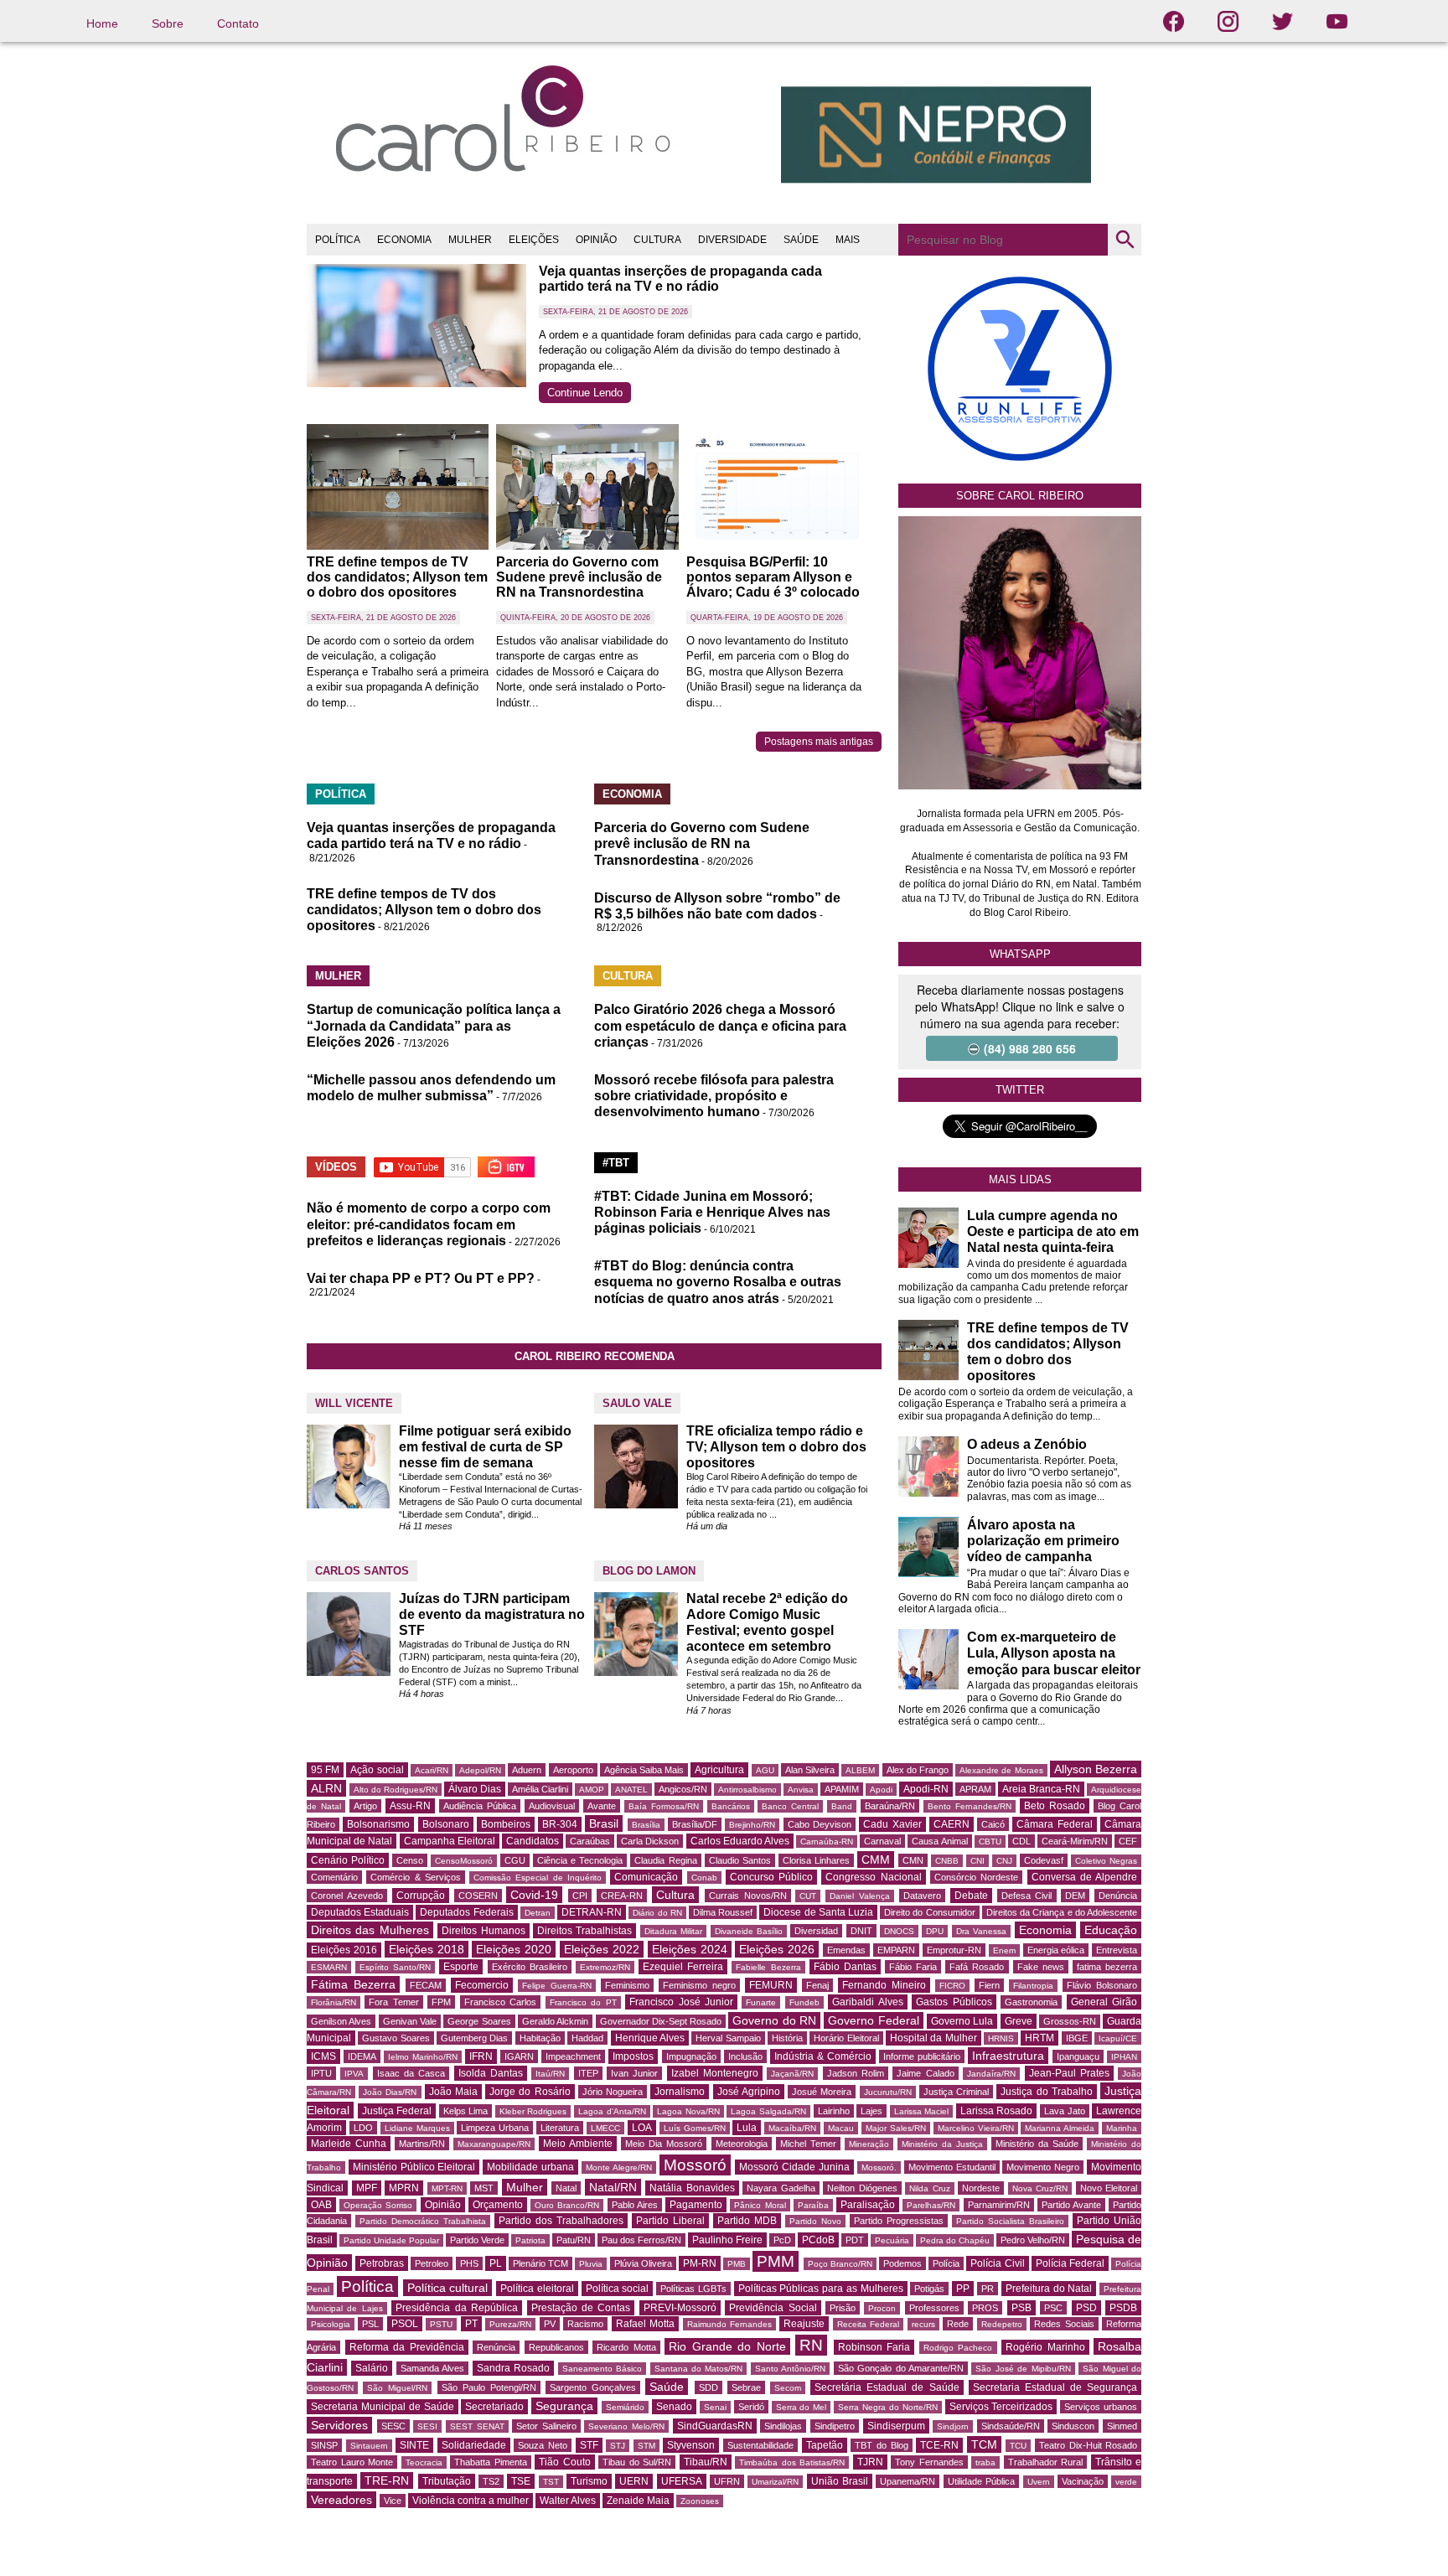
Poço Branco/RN (840, 2264)
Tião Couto (565, 2462)
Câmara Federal (1054, 1824)
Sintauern (369, 2446)
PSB (1021, 2308)
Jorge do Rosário (530, 2092)
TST (551, 2482)
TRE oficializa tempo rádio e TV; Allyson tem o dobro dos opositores (776, 1447)
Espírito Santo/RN (395, 1967)
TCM (984, 2444)
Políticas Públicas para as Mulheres (821, 2289)
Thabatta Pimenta (491, 2462)
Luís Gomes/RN (695, 2128)
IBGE (1077, 2038)
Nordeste (981, 2188)
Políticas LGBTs (693, 2289)
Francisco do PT (583, 2002)
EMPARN (896, 1950)
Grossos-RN (1070, 2021)
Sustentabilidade (760, 2445)
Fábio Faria (913, 1967)
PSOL (405, 2324)
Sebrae (746, 2387)
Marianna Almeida (1060, 2128)
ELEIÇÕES (534, 240)
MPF (367, 2188)
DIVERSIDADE (732, 240)
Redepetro (1002, 2324)
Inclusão (745, 2056)
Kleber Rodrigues (533, 2111)
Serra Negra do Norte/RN (888, 2407)
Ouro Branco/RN (567, 2205)
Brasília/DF (695, 1824)
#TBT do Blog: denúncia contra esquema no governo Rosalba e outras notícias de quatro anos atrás (718, 1282)
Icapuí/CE (1118, 2038)
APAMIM (842, 1789)
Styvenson (691, 2445)
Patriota (530, 2240)
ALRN (326, 1788)
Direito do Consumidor (929, 1912)
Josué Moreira (822, 2092)
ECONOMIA (404, 240)
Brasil (604, 1823)
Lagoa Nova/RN (688, 2111)
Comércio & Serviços (416, 1877)
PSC (1053, 2308)
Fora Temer (393, 2002)
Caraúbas (590, 1841)
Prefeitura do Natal (1049, 2289)
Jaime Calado (925, 2073)
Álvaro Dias (475, 1789)
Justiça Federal (397, 2111)
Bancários (731, 1806)
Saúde (667, 2387)
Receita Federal (868, 2324)
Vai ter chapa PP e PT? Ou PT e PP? (421, 1278)
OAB (321, 2205)
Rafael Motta (645, 2324)
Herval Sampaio (728, 2038)
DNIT (861, 1931)
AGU (765, 1770)
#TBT (616, 1163)
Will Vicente (354, 1403)
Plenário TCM (540, 2263)
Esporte (461, 1967)
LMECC (605, 2128)
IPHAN (1124, 2057)
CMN (913, 1860)
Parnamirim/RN (999, 2205)
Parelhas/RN (931, 2205)
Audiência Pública (480, 1806)
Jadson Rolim (856, 2073)
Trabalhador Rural (1046, 2462)
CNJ (1004, 1861)
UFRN (727, 2481)
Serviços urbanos (1101, 2407)
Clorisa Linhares (816, 1860)
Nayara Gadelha (781, 2188)
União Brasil (840, 2481)
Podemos (902, 2263)
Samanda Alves (432, 2368)
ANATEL (631, 1790)
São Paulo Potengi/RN (489, 2387)
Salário (372, 2368)
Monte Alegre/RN (619, 2167)
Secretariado (494, 2407)
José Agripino (749, 2092)
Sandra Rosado (513, 2368)
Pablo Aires (635, 2205)
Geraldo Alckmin (555, 2021)
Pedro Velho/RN (1033, 2240)
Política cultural (448, 2288)
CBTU (990, 1841)
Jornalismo (680, 2092)
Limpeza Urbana (495, 2128)
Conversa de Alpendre (1085, 1877)
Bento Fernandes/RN (970, 1806)
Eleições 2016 (344, 1950)
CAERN (952, 1824)
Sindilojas (783, 2426)
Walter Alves (568, 2501)
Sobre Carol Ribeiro (1020, 496)
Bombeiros (506, 1824)
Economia (1045, 1930)
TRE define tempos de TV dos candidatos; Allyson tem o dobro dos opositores (397, 577)
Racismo (585, 2324)
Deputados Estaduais (360, 1912)
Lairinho (834, 2111)
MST (484, 2188)
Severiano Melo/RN (626, 2426)
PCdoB (818, 2240)
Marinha (1122, 2128)
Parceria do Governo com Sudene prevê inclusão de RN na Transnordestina (579, 577)
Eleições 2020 (514, 1949)
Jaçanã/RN (792, 2074)
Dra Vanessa (981, 1931)
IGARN (519, 2056)
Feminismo (627, 1985)
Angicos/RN (683, 1789)
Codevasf (1044, 1860)
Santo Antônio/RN (790, 2369)
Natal (566, 2188)
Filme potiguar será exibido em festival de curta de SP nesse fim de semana (485, 1447)
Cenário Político (348, 1860)
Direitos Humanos (483, 1931)
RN (811, 2345)
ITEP (588, 2073)
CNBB (947, 1861)
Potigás (929, 2289)
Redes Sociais (1064, 2324)
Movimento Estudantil (952, 2167)
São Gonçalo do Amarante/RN (901, 2368)
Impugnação (691, 2056)
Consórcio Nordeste (976, 1877)
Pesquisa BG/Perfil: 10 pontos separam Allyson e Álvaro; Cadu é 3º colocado (773, 577)
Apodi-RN (926, 1789)
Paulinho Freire (727, 2240)
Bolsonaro (446, 1824)
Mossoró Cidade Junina (794, 2167)
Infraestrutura (1008, 2056)
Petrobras (382, 2263)
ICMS (323, 2056)
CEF (1128, 1841)
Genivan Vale (410, 2021)
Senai (715, 2407)
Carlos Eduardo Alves (740, 1841)
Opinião (443, 2205)
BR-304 (560, 1824)
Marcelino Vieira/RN (976, 2128)
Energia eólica (1056, 1950)
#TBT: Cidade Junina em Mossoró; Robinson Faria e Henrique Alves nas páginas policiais (712, 1212)
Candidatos (533, 1841)
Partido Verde (477, 2240)
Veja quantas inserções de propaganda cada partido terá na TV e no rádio (680, 279)
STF (589, 2445)
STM (646, 2446)
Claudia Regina (665, 1860)
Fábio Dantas (845, 1967)
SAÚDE (801, 240)
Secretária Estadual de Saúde (887, 2387)
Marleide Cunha (349, 2144)
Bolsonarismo (378, 1824)
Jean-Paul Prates (1069, 2073)
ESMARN (329, 1967)
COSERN (478, 1896)
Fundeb (804, 2002)
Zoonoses (700, 2501)
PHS (469, 2263)
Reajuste (804, 2324)
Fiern (989, 1985)
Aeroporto (573, 1770)
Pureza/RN (510, 2324)
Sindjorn (953, 2426)
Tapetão (825, 2445)
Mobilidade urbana (530, 2167)
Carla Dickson (650, 1841)
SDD (708, 2387)
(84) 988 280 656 (1030, 1048)
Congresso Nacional (873, 1877)
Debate (971, 1896)
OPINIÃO (596, 240)
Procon (882, 2308)
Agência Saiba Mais (644, 1770)
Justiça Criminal (956, 2092)
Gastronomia (1031, 2002)
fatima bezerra (1107, 1967)
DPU (935, 1931)
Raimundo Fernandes (729, 2324)
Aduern (527, 1770)
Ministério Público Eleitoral (414, 2167)
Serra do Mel (802, 2407)
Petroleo (432, 2263)
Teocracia (424, 2462)
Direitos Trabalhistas (584, 1931)
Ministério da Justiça (942, 2144)
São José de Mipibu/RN (1023, 2369)
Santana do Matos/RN (699, 2369)
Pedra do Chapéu (955, 2240)
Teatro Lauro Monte (352, 2462)
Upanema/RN (908, 2481)
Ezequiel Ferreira (683, 1967)
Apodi (881, 1790)
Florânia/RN (334, 2002)
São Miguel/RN (397, 2388)
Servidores (339, 2425)
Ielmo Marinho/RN (423, 2057)
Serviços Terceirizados (1001, 2407)
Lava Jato (1065, 2111)
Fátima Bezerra (353, 1984)
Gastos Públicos (954, 2002)
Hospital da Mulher (933, 2038)
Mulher (525, 2187)
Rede (958, 2324)
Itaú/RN (550, 2074)
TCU (1018, 2446)
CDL (1021, 1841)
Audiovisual (552, 1806)
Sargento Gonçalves (593, 2387)
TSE (521, 2481)
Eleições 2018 (427, 1949)
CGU (515, 1860)
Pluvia (591, 2264)
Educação (1111, 1930)
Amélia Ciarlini (540, 1789)
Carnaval (882, 1841)
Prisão (843, 2308)
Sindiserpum (896, 2426)
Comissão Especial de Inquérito (538, 1878)
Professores (934, 2308)
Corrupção (421, 1896)
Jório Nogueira (613, 2092)
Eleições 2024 (690, 1949)
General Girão (1104, 2002)
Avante (602, 1806)
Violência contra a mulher (471, 2501)
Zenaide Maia (638, 2501)
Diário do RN (657, 1913)
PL (496, 2263)
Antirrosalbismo (747, 1790)
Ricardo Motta (626, 2347)
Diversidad (816, 1931)
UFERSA (682, 2481)
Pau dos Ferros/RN (641, 2240)
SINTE (414, 2445)
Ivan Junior (634, 2073)
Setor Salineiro (546, 2426)
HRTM (1039, 2038)
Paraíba (813, 2205)
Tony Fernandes (929, 2462)
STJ (618, 2446)
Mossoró (695, 2165)
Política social (618, 2289)
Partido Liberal (670, 2221)
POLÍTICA (338, 240)
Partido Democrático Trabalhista (423, 2221)
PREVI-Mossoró (680, 2308)
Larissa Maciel (922, 2111)
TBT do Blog (881, 2445)
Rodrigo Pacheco (958, 2348)
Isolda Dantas (491, 2073)
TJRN (870, 2462)
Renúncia (496, 2347)
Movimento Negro (1043, 2167)
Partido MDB (747, 2221)
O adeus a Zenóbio (1027, 1444)
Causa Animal (939, 1841)
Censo (410, 1860)
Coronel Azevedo (347, 1896)
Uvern (1039, 2482)
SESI (427, 2426)
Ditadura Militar (673, 1931)
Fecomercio (482, 1985)
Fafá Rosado (977, 1967)
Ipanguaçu (1078, 2056)
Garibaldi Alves (867, 2002)
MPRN (404, 2188)
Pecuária (892, 2240)
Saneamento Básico (602, 2369)
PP (963, 2289)
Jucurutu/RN (888, 2092)
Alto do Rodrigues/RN (396, 1790)
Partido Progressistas (899, 2221)
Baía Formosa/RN (664, 1806)
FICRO (952, 1986)
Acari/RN (432, 1770)
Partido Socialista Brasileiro (1010, 2221)
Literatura (560, 2128)
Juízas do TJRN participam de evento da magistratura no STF (492, 1614)
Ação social (377, 1770)
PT (471, 2324)
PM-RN (700, 2263)
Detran (538, 1913)
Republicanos (556, 2347)
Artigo (365, 1806)
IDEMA (362, 2056)
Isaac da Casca (411, 2073)
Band (842, 1806)
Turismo (589, 2481)
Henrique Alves (650, 2038)
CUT (808, 1896)
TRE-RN (387, 2480)
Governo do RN (774, 2020)
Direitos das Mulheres (370, 1930)
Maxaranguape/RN (494, 2144)
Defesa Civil (1027, 1896)
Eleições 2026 (777, 1949)
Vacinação (1083, 2481)
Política (367, 2286)
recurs (923, 2324)
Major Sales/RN (896, 2128)
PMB (737, 2264)
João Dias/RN (390, 2092)
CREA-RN (622, 1896)
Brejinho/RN (752, 1825)
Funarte (761, 2002)
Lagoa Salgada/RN (768, 2111)
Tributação (447, 2481)
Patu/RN (574, 2240)
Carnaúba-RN (827, 1841)
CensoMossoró (464, 1861)
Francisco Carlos (500, 2002)
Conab (704, 1878)
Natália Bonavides (692, 2188)
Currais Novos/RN (748, 1896)
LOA (642, 2128)
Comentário (334, 1877)
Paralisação (868, 2205)
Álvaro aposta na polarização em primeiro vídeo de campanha (1043, 1541)
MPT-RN (447, 2188)
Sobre (168, 23)
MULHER (470, 240)
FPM (441, 2002)
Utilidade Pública (981, 2481)
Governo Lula (962, 2021)
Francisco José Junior (681, 2002)
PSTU (441, 2324)
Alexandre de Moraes (1001, 1770)
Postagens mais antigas (819, 742)
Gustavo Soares (396, 2038)
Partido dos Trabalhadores (561, 2221)
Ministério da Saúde (1037, 2144)
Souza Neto (543, 2445)
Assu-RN (410, 1806)
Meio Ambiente (578, 2144)
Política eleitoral (537, 2289)
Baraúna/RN (890, 1806)
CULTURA (657, 240)
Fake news (1041, 1967)
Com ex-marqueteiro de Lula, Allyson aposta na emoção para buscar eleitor (1054, 1653)
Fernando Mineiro (884, 1985)
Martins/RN (422, 2144)
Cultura (675, 1895)
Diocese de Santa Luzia (818, 1912)
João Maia (453, 2092)
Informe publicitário (922, 2056)
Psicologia (331, 2324)
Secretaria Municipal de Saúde (383, 2407)
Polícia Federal (1070, 2263)
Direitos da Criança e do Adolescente (1062, 1912)
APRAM (975, 1789)
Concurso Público (771, 1877)
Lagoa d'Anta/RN (612, 2111)
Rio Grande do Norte (727, 2346)
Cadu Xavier (892, 1824)
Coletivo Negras (1106, 1861)
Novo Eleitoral (1109, 2188)
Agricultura (719, 1770)
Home (102, 23)
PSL (370, 2324)
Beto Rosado (1055, 1806)
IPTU (321, 2073)
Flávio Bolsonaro (1102, 1985)
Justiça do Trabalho (1046, 2092)
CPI (580, 1896)
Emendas (846, 1950)
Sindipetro (835, 2426)
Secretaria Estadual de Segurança (1055, 2387)
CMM (876, 1860)
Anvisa (801, 1790)
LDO (363, 2128)
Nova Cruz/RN (1040, 2188)
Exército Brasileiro (530, 1967)
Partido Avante (1071, 2205)
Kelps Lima (466, 2111)
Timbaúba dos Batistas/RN (792, 2462)
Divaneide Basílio (749, 1931)
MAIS (848, 240)
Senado (674, 2407)
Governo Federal (873, 2020)
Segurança (564, 2406)
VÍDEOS (336, 1167)
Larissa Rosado (997, 2111)
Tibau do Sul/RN (637, 2462)
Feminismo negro (699, 1985)
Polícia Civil (997, 2263)
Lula (747, 2128)
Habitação (540, 2038)
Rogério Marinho (1045, 2347)
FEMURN (771, 1985)
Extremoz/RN (605, 1967)
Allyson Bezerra (1096, 1769)
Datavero (922, 1896)
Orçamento (498, 2205)
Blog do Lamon (649, 1571)
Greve (1019, 2021)
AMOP (592, 1790)
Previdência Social (773, 2308)
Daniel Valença (860, 1896)
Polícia (946, 2263)
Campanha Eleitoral (450, 1841)
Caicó (993, 1824)
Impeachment (573, 2056)
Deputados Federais (466, 1912)
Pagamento (696, 2205)
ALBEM (860, 1770)
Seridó (751, 2407)
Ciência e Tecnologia (580, 1860)
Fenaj (817, 1985)
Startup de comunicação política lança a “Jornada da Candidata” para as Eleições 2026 (434, 1025)
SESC (393, 2426)
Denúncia (1118, 1896)
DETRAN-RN (592, 1912)
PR (988, 2289)
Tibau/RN (706, 2462)
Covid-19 (534, 1895)
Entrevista (1117, 1950)
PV (550, 2324)
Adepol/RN (480, 1770)
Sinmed (1122, 2426)
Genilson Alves (341, 2021)
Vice (393, 2501)
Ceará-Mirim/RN (1075, 1841)
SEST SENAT (477, 2426)
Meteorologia (742, 2144)
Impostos (633, 2056)
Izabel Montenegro (715, 2073)
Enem (1004, 1950)
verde (1126, 2482)
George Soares (479, 2021)
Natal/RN (613, 2187)
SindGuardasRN (715, 2426)
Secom (788, 2388)
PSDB (1123, 2308)
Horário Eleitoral (846, 2038)
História (787, 2038)
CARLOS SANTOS (362, 1571)
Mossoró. (879, 2167)
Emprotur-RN (954, 1950)
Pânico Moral (760, 2205)
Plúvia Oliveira (643, 2263)
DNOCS (899, 1931)
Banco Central (790, 1806)
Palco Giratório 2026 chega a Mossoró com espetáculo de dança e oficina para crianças (720, 1025)
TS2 (491, 2481)
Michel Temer (808, 2144)
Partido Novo (815, 2221)
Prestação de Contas (581, 2308)
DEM (1075, 1896)
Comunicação (646, 1877)
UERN (634, 2481)
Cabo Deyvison (820, 1824)
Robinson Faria (874, 2347)
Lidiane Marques (417, 2128)
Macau (841, 2128)
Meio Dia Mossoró (664, 2144)
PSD (1086, 2308)
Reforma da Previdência (407, 2347)
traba (985, 2462)
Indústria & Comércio (823, 2056)
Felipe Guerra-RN (557, 1986)
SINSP (324, 2445)
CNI (977, 1861)
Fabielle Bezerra (768, 1967)
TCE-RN (939, 2445)
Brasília (646, 1825)
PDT (855, 2240)
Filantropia (1033, 1986)
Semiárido (625, 2407)
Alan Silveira (810, 1770)
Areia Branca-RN (1041, 1789)
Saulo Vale (637, 1403)
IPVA (354, 2074)
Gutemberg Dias (474, 2038)
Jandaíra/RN (991, 2074)
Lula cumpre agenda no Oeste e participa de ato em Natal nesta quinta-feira (1053, 1231)
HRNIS (1001, 2038)
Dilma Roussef (723, 1912)
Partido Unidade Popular (391, 2240)
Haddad (587, 2038)
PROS (985, 2308)
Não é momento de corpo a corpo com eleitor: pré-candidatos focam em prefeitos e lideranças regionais (429, 1224)
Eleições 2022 (602, 1949)
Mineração (869, 2144)
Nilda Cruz (930, 2188)
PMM (776, 2261)
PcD (782, 2240)
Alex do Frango (918, 1770)
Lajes (871, 2111)
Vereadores (341, 2500)
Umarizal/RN (775, 2482)
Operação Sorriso (378, 2205)
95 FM (325, 1770)
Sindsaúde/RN (1011, 2426)
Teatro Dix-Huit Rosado (1088, 2445)
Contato (238, 23)
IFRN (481, 2056)
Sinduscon (1073, 2426)
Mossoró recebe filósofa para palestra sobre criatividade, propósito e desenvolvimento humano (714, 1096)
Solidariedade (474, 2445)
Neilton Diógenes (862, 2188)
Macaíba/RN (792, 2128)
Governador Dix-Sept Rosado (661, 2021)
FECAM (426, 1985)
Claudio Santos (740, 1860)
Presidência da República (457, 2308)
